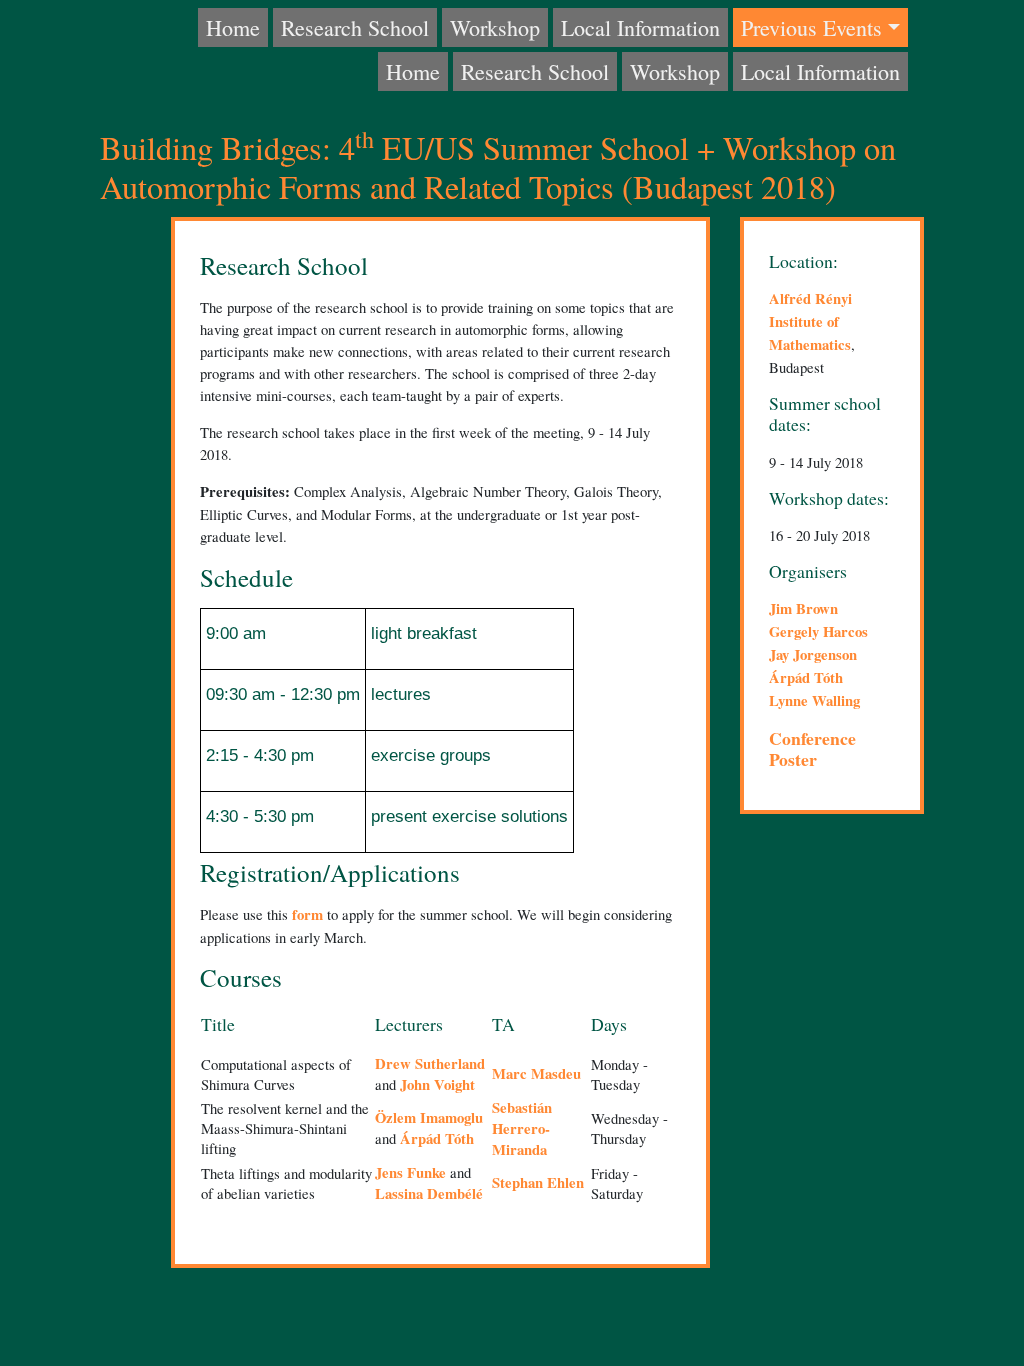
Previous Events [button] (811, 27)
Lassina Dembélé (429, 1193)
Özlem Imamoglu (429, 1117)
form (307, 914)
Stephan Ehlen (538, 1182)
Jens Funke (410, 1172)
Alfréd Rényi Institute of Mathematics (810, 321)
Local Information (640, 27)
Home (233, 27)
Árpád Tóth (437, 1138)
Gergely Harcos (818, 631)
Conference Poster (812, 748)
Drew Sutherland (430, 1063)
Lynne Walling (814, 700)
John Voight (437, 1084)
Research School (355, 27)
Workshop (495, 27)
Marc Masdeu (536, 1073)
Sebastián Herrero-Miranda (522, 1128)
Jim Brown (803, 608)
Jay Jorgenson (813, 654)
